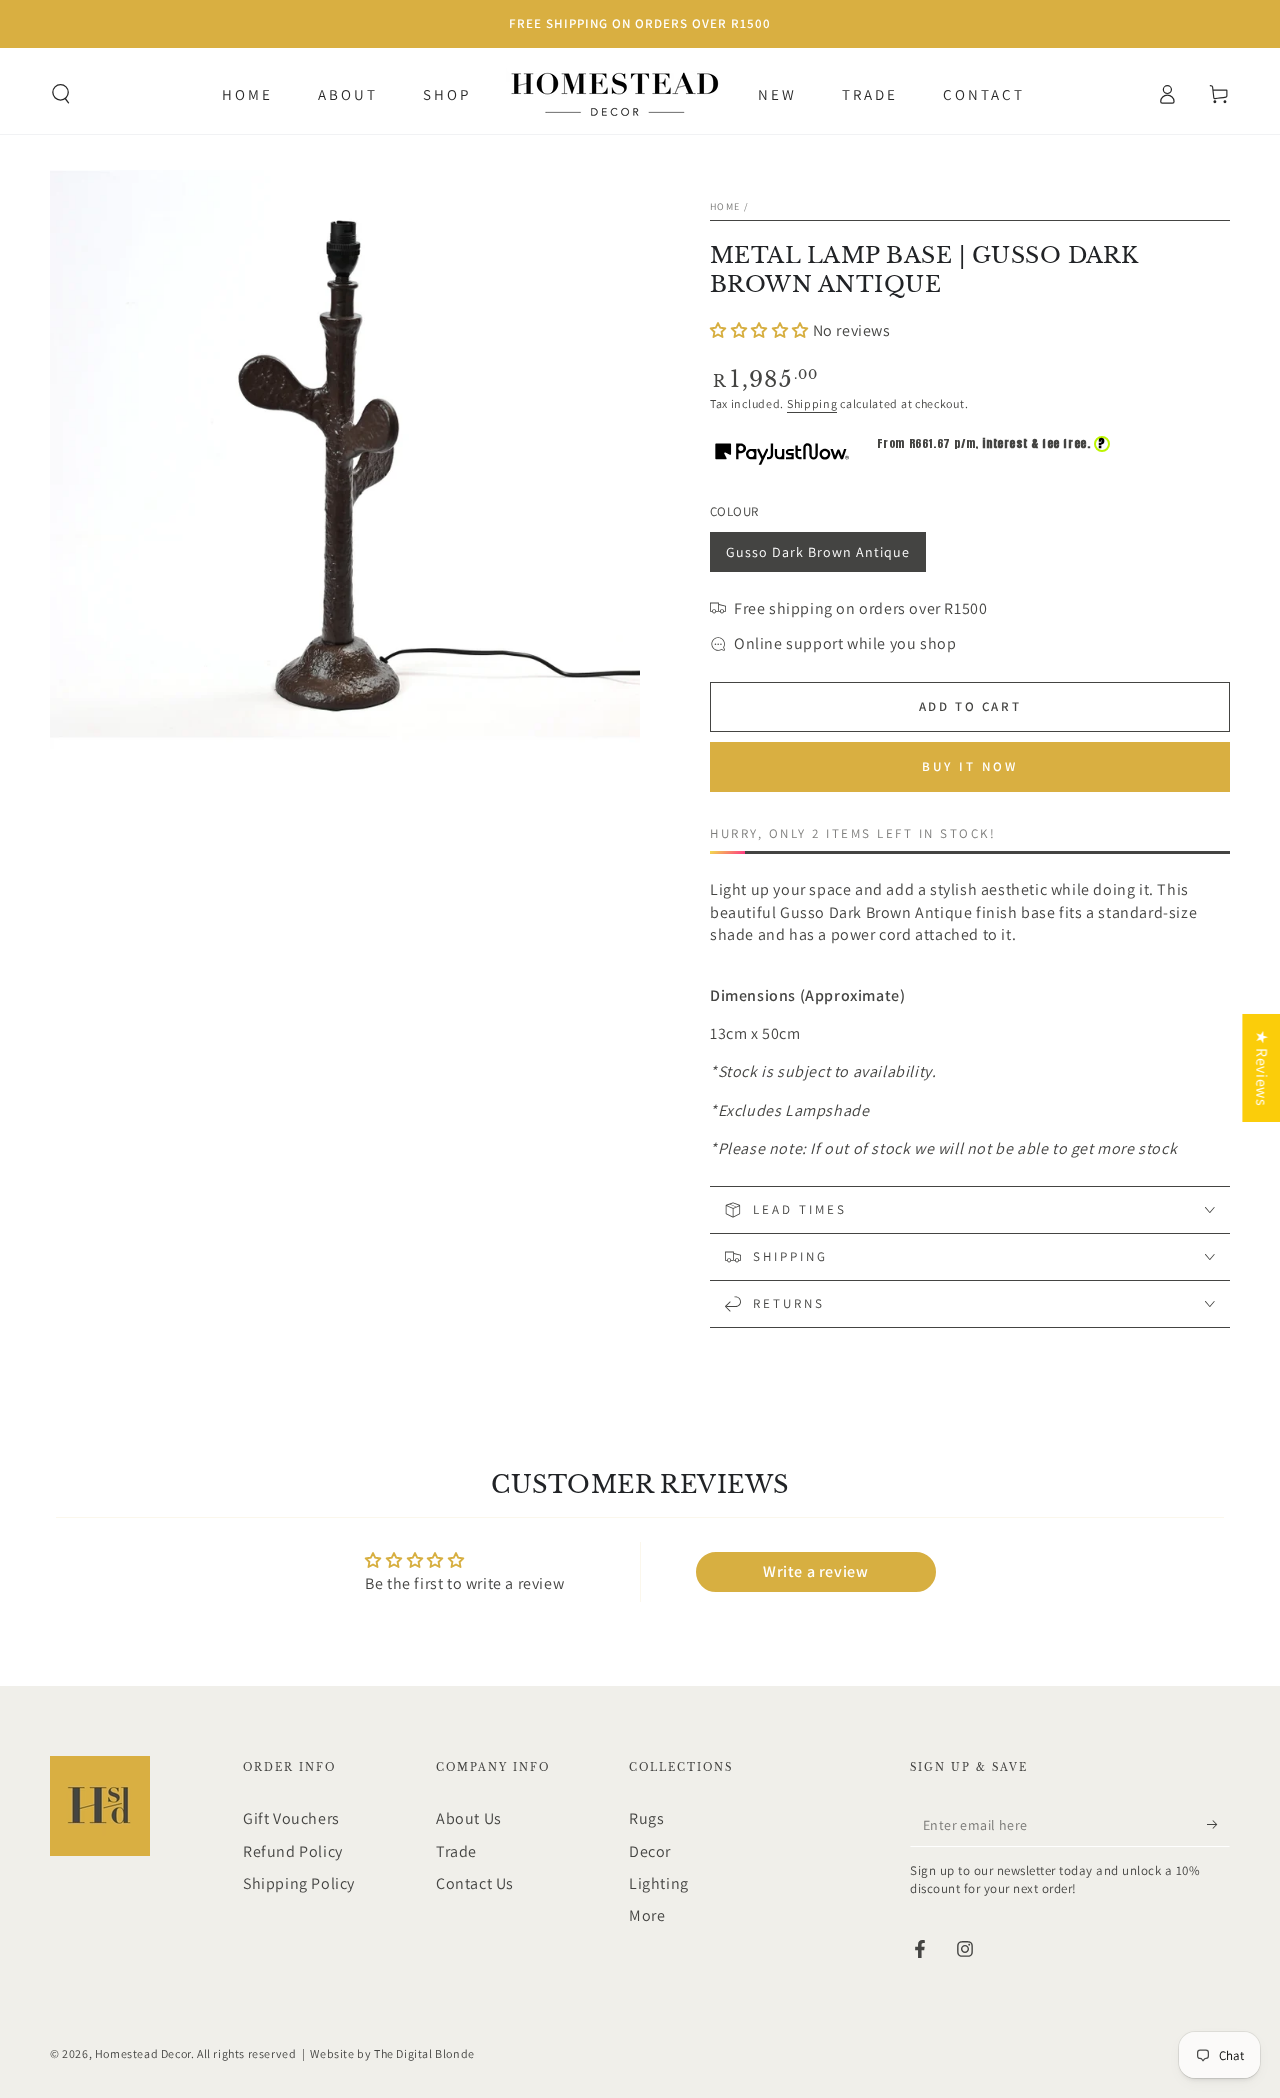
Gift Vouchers (291, 1818)
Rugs (646, 1818)
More (647, 1915)
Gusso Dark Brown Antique (817, 557)
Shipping (812, 403)
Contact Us (475, 1883)
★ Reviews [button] (1261, 1068)
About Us (469, 1818)
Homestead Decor (143, 2053)
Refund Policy (293, 1851)
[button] (61, 94)
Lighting (659, 1883)
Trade (456, 1851)
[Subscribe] (1218, 1824)
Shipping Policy (299, 1883)
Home (725, 206)
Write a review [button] (815, 1571)
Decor (650, 1851)
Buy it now (970, 766)
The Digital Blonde (424, 2053)
